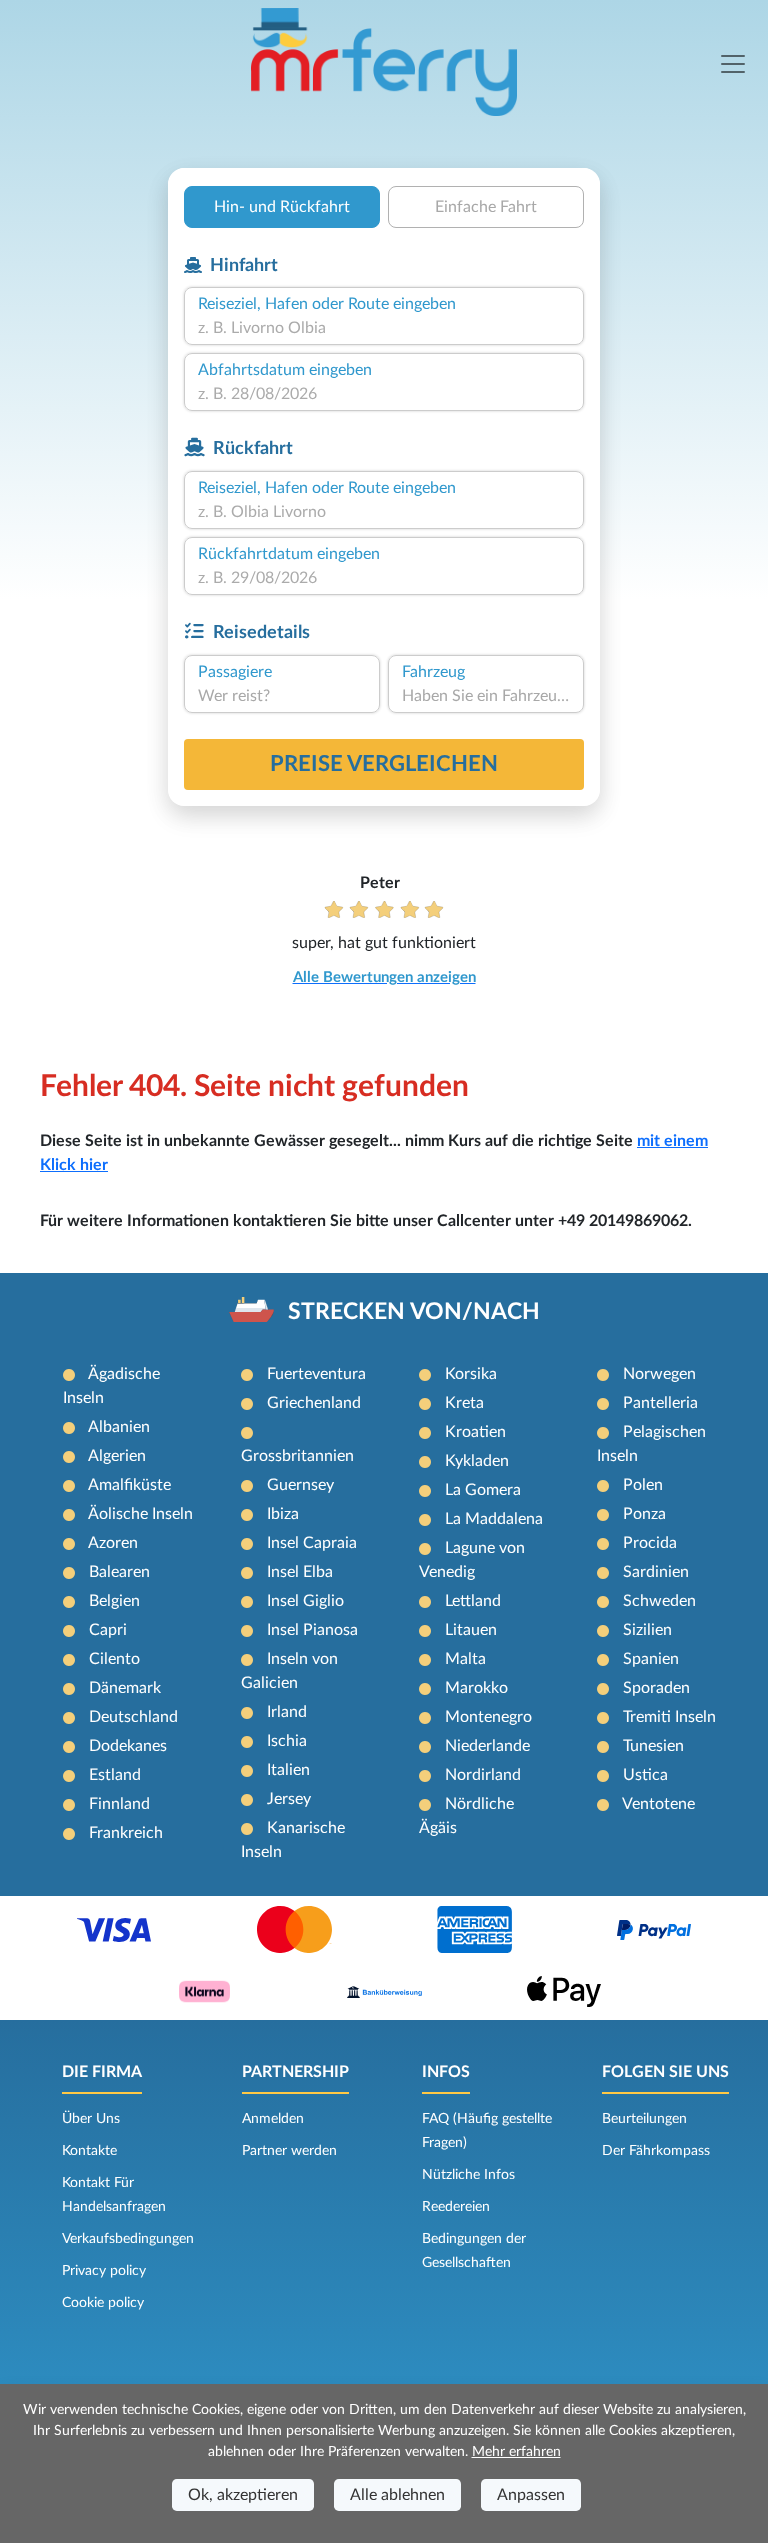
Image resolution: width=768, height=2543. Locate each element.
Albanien (119, 1427)
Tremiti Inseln (669, 1717)
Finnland (119, 1804)
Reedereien (456, 2207)
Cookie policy (103, 2303)
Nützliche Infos (468, 2175)
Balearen (119, 1572)
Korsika (471, 1374)
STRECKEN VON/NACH (414, 1312)
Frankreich (126, 1833)
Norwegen (659, 1374)
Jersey (289, 1799)
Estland (115, 1775)
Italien (288, 1770)
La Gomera (483, 1490)
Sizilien (647, 1630)
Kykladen (477, 1461)
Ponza (644, 1514)
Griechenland (314, 1403)
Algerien (117, 1456)
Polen (643, 1485)
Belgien (114, 1601)
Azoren (113, 1543)
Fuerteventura (316, 1374)
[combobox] (384, 328)
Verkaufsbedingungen (128, 2239)
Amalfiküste (129, 1485)
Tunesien (653, 1746)
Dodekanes (128, 1746)
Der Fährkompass (656, 2151)
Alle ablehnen (397, 2495)
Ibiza (283, 1514)
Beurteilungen (644, 2119)
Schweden (659, 1601)
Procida (650, 1543)
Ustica (645, 1775)
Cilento (114, 1659)
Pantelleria (660, 1403)
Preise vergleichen (384, 764)
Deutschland (133, 1717)
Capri (108, 1630)
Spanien (651, 1659)
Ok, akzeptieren (243, 2495)
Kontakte (89, 2151)
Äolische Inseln (140, 1514)
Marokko (476, 1688)
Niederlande (487, 1746)
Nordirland (483, 1775)
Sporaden (656, 1688)
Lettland (473, 1601)
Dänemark (125, 1688)
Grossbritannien (297, 1456)
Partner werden (289, 2151)
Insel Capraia (312, 1543)
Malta (465, 1659)
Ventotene (658, 1804)
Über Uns (91, 2119)
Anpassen (531, 2495)
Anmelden (273, 2119)
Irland (287, 1712)
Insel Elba (300, 1572)
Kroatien (475, 1432)
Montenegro (488, 1717)
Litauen (471, 1630)
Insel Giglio (305, 1601)
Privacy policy (104, 2271)
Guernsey (300, 1485)
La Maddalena (494, 1519)
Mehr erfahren (516, 2452)
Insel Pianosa (312, 1630)
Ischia (287, 1741)
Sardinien (656, 1572)
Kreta (464, 1403)
